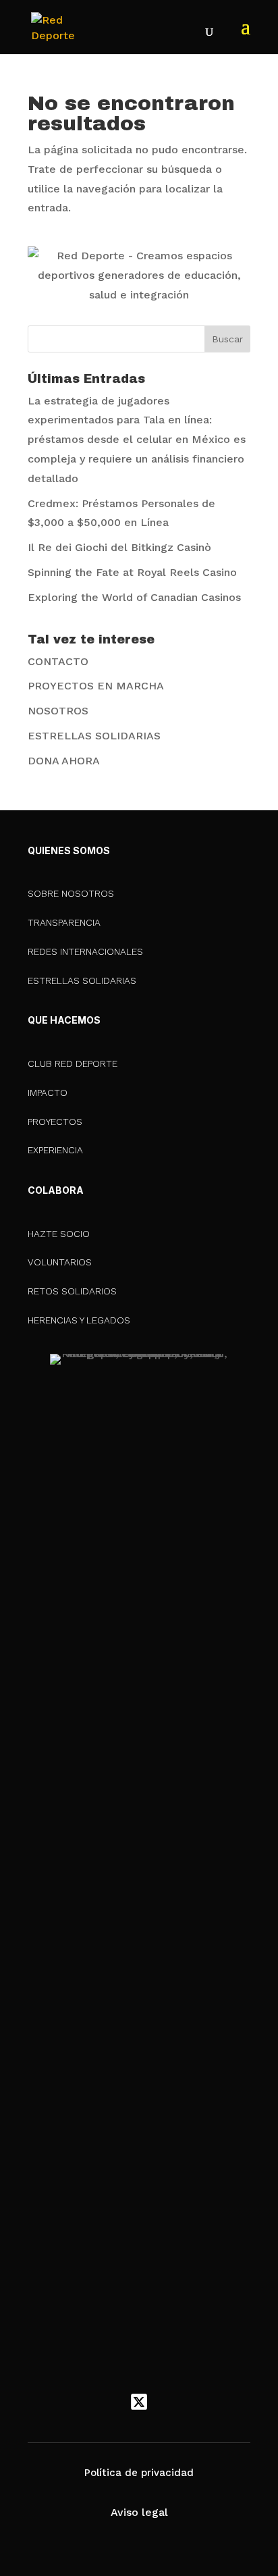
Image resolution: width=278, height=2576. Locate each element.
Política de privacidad (139, 2473)
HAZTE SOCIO (59, 1234)
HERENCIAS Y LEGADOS (79, 1320)
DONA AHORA (64, 761)
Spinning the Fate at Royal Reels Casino (132, 572)
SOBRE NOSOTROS (71, 893)
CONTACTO (58, 661)
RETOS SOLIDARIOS (72, 1291)
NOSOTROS (58, 711)
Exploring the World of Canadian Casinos (134, 597)
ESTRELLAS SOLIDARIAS (94, 736)
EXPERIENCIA (55, 1150)
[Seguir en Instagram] (167, 2402)
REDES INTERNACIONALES (85, 951)
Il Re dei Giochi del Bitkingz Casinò (119, 547)
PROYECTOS (55, 1122)
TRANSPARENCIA (64, 922)
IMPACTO (48, 1093)
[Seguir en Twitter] (139, 2402)
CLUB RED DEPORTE (73, 1063)
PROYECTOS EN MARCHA (96, 686)
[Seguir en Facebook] (111, 2402)
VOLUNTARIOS (60, 1262)
